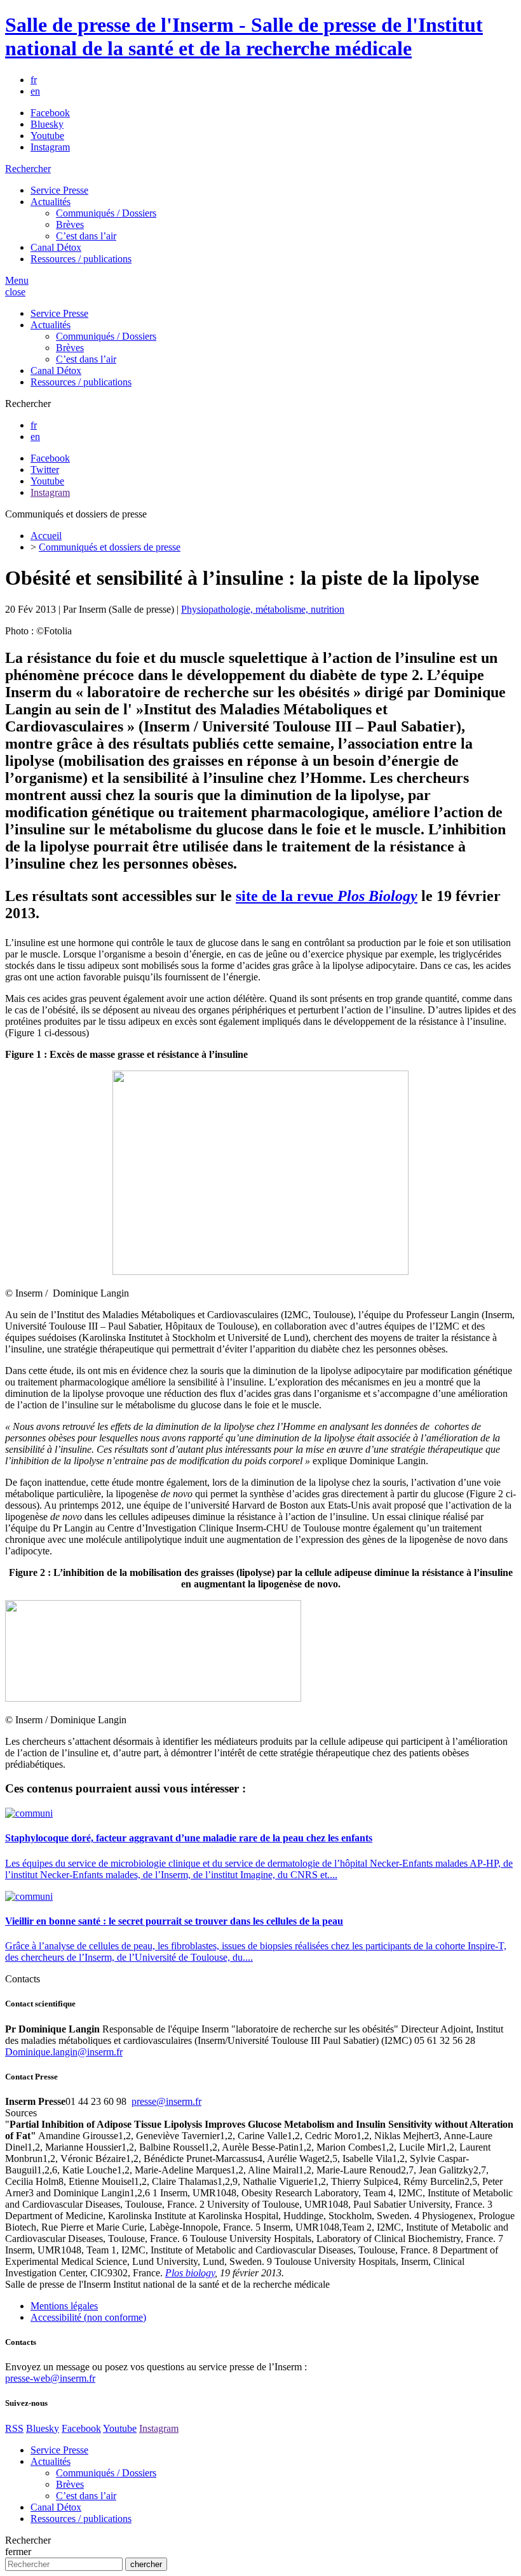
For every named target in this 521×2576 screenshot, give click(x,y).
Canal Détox (56, 247)
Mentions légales (64, 2306)
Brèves (70, 224)
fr (34, 80)
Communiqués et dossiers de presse (110, 547)
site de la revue (327, 896)
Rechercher (28, 169)
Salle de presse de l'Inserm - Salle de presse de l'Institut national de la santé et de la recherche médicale (244, 37)
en (35, 91)
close (15, 292)
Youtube (47, 136)
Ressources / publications (81, 259)
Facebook (50, 113)
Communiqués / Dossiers (106, 213)
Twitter (45, 470)
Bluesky (47, 124)
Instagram (50, 147)
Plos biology (190, 2273)
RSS (14, 2428)
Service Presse (59, 190)
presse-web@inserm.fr (50, 2378)
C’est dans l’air (86, 236)
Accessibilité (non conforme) (88, 2317)
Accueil (46, 536)
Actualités (51, 202)
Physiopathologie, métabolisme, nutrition (263, 609)
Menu (17, 280)
